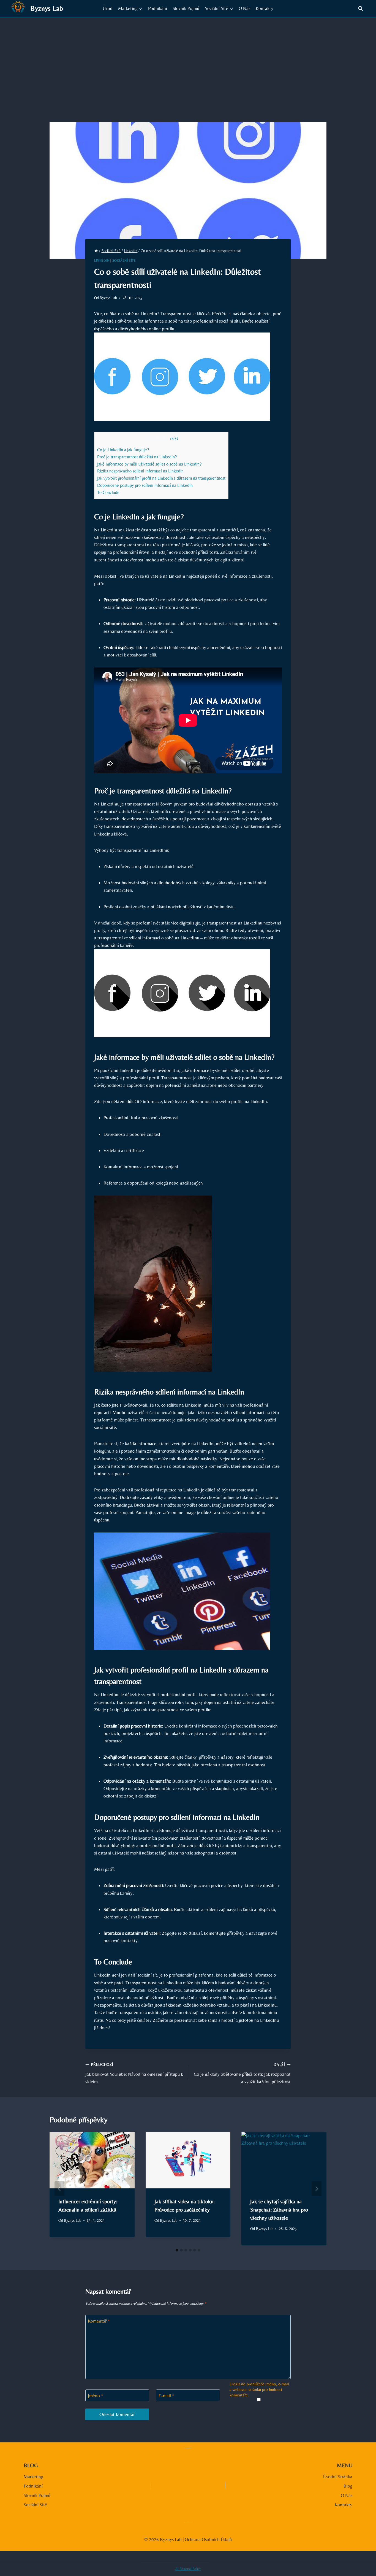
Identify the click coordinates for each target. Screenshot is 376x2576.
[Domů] (96, 251)
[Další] (317, 2189)
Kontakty (265, 8)
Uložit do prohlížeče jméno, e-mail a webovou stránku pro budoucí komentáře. (259, 2389)
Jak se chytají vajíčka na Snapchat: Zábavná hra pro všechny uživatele (279, 2209)
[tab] (177, 2250)
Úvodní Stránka (338, 2477)
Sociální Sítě (124, 261)
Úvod (108, 8)
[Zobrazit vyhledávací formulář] (361, 9)
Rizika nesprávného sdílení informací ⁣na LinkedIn (140, 471)
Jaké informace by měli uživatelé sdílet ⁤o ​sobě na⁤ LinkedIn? (149, 464)
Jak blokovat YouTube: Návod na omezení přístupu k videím (134, 2073)
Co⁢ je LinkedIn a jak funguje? (123, 450)
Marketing (33, 2477)
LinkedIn (102, 261)
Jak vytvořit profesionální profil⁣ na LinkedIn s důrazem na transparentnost (161, 478)
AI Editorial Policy (188, 2569)
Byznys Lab (108, 298)
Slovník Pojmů (186, 8)
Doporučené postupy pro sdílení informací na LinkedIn (145, 485)
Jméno (96, 2396)
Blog (348, 2486)
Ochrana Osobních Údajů (208, 2539)
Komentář (99, 2321)
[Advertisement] (188, 59)
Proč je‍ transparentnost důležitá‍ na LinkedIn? (137, 457)
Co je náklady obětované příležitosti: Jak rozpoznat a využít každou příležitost (242, 2073)
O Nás (244, 8)
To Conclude (108, 492)
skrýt (174, 438)
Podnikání (158, 8)
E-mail (167, 2396)
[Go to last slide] (59, 2189)
